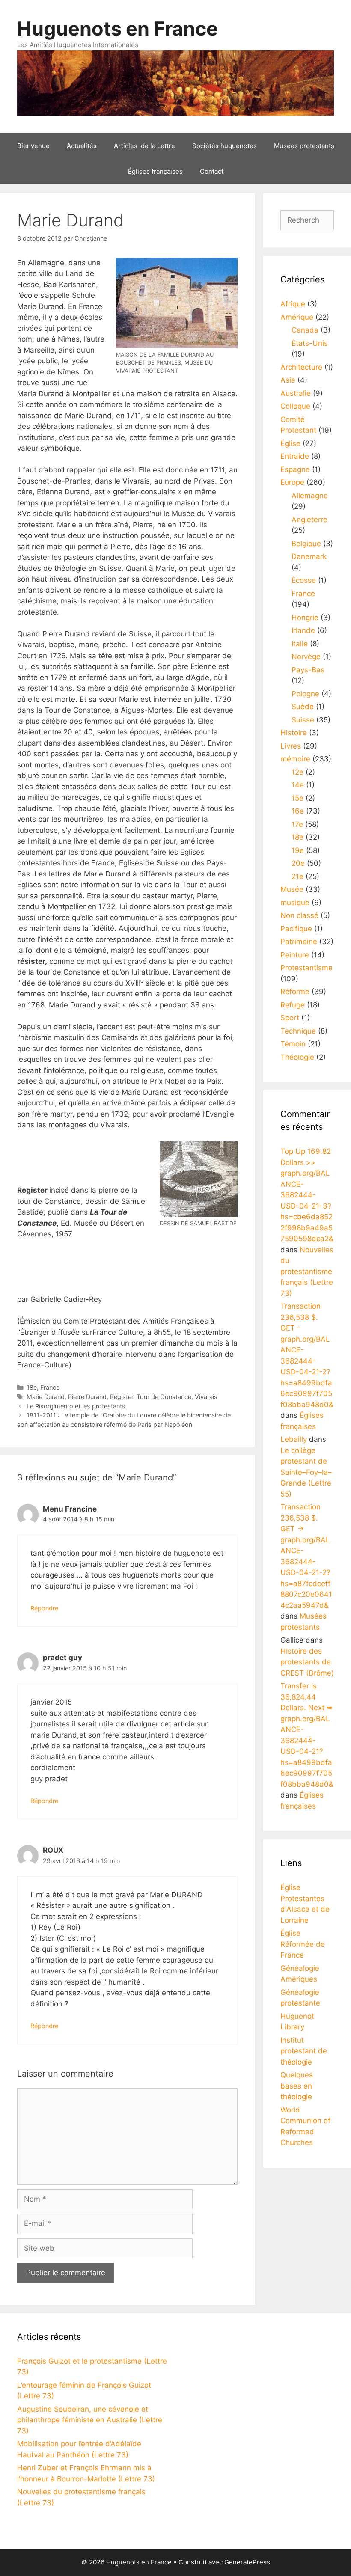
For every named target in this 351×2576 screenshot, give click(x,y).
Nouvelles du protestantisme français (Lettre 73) (307, 1272)
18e (32, 1387)
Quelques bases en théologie (297, 2086)
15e (297, 798)
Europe (292, 482)
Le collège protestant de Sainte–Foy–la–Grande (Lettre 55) (306, 1472)
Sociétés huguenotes (225, 146)
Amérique (297, 317)
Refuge (293, 1005)
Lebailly (294, 1439)
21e (297, 876)
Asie (288, 380)
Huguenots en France (117, 28)
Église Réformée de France (303, 1944)
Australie (296, 393)
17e (297, 824)
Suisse (303, 720)
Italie (300, 644)
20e (298, 863)
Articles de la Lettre (144, 146)
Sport (290, 1018)
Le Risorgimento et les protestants (76, 1406)
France (50, 1387)
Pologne (305, 694)
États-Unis (310, 343)
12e (297, 772)
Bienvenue (33, 146)
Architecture (301, 367)
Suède (303, 707)
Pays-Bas (308, 670)
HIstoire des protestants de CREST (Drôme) (307, 1662)
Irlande (303, 630)
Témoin (293, 1044)
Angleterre (309, 520)
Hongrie (305, 618)
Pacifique (296, 929)
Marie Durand (46, 1397)
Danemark (309, 556)
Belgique (306, 544)
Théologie (297, 1057)
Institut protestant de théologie (304, 2051)
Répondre (44, 1608)
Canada (305, 330)
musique (295, 903)
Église (290, 443)
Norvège (306, 657)
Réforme (295, 992)
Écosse (304, 580)
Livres (291, 746)
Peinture (295, 955)
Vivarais (206, 1397)
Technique (298, 1031)
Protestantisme (306, 968)
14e (298, 785)
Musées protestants (304, 146)
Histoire (294, 733)
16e (298, 811)
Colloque (295, 406)
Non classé (299, 915)
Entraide (295, 456)
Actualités (82, 146)
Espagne (295, 469)
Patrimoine (299, 942)
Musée (292, 889)
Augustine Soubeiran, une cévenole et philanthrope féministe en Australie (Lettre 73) (90, 2420)
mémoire (295, 759)
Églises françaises (155, 171)
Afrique (293, 304)
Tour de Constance (164, 1397)
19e (298, 850)
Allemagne (310, 496)
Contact (212, 171)
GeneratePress (247, 2562)
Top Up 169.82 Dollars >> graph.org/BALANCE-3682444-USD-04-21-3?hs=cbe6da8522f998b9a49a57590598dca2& (307, 1195)
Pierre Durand (87, 1397)
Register (122, 1397)
